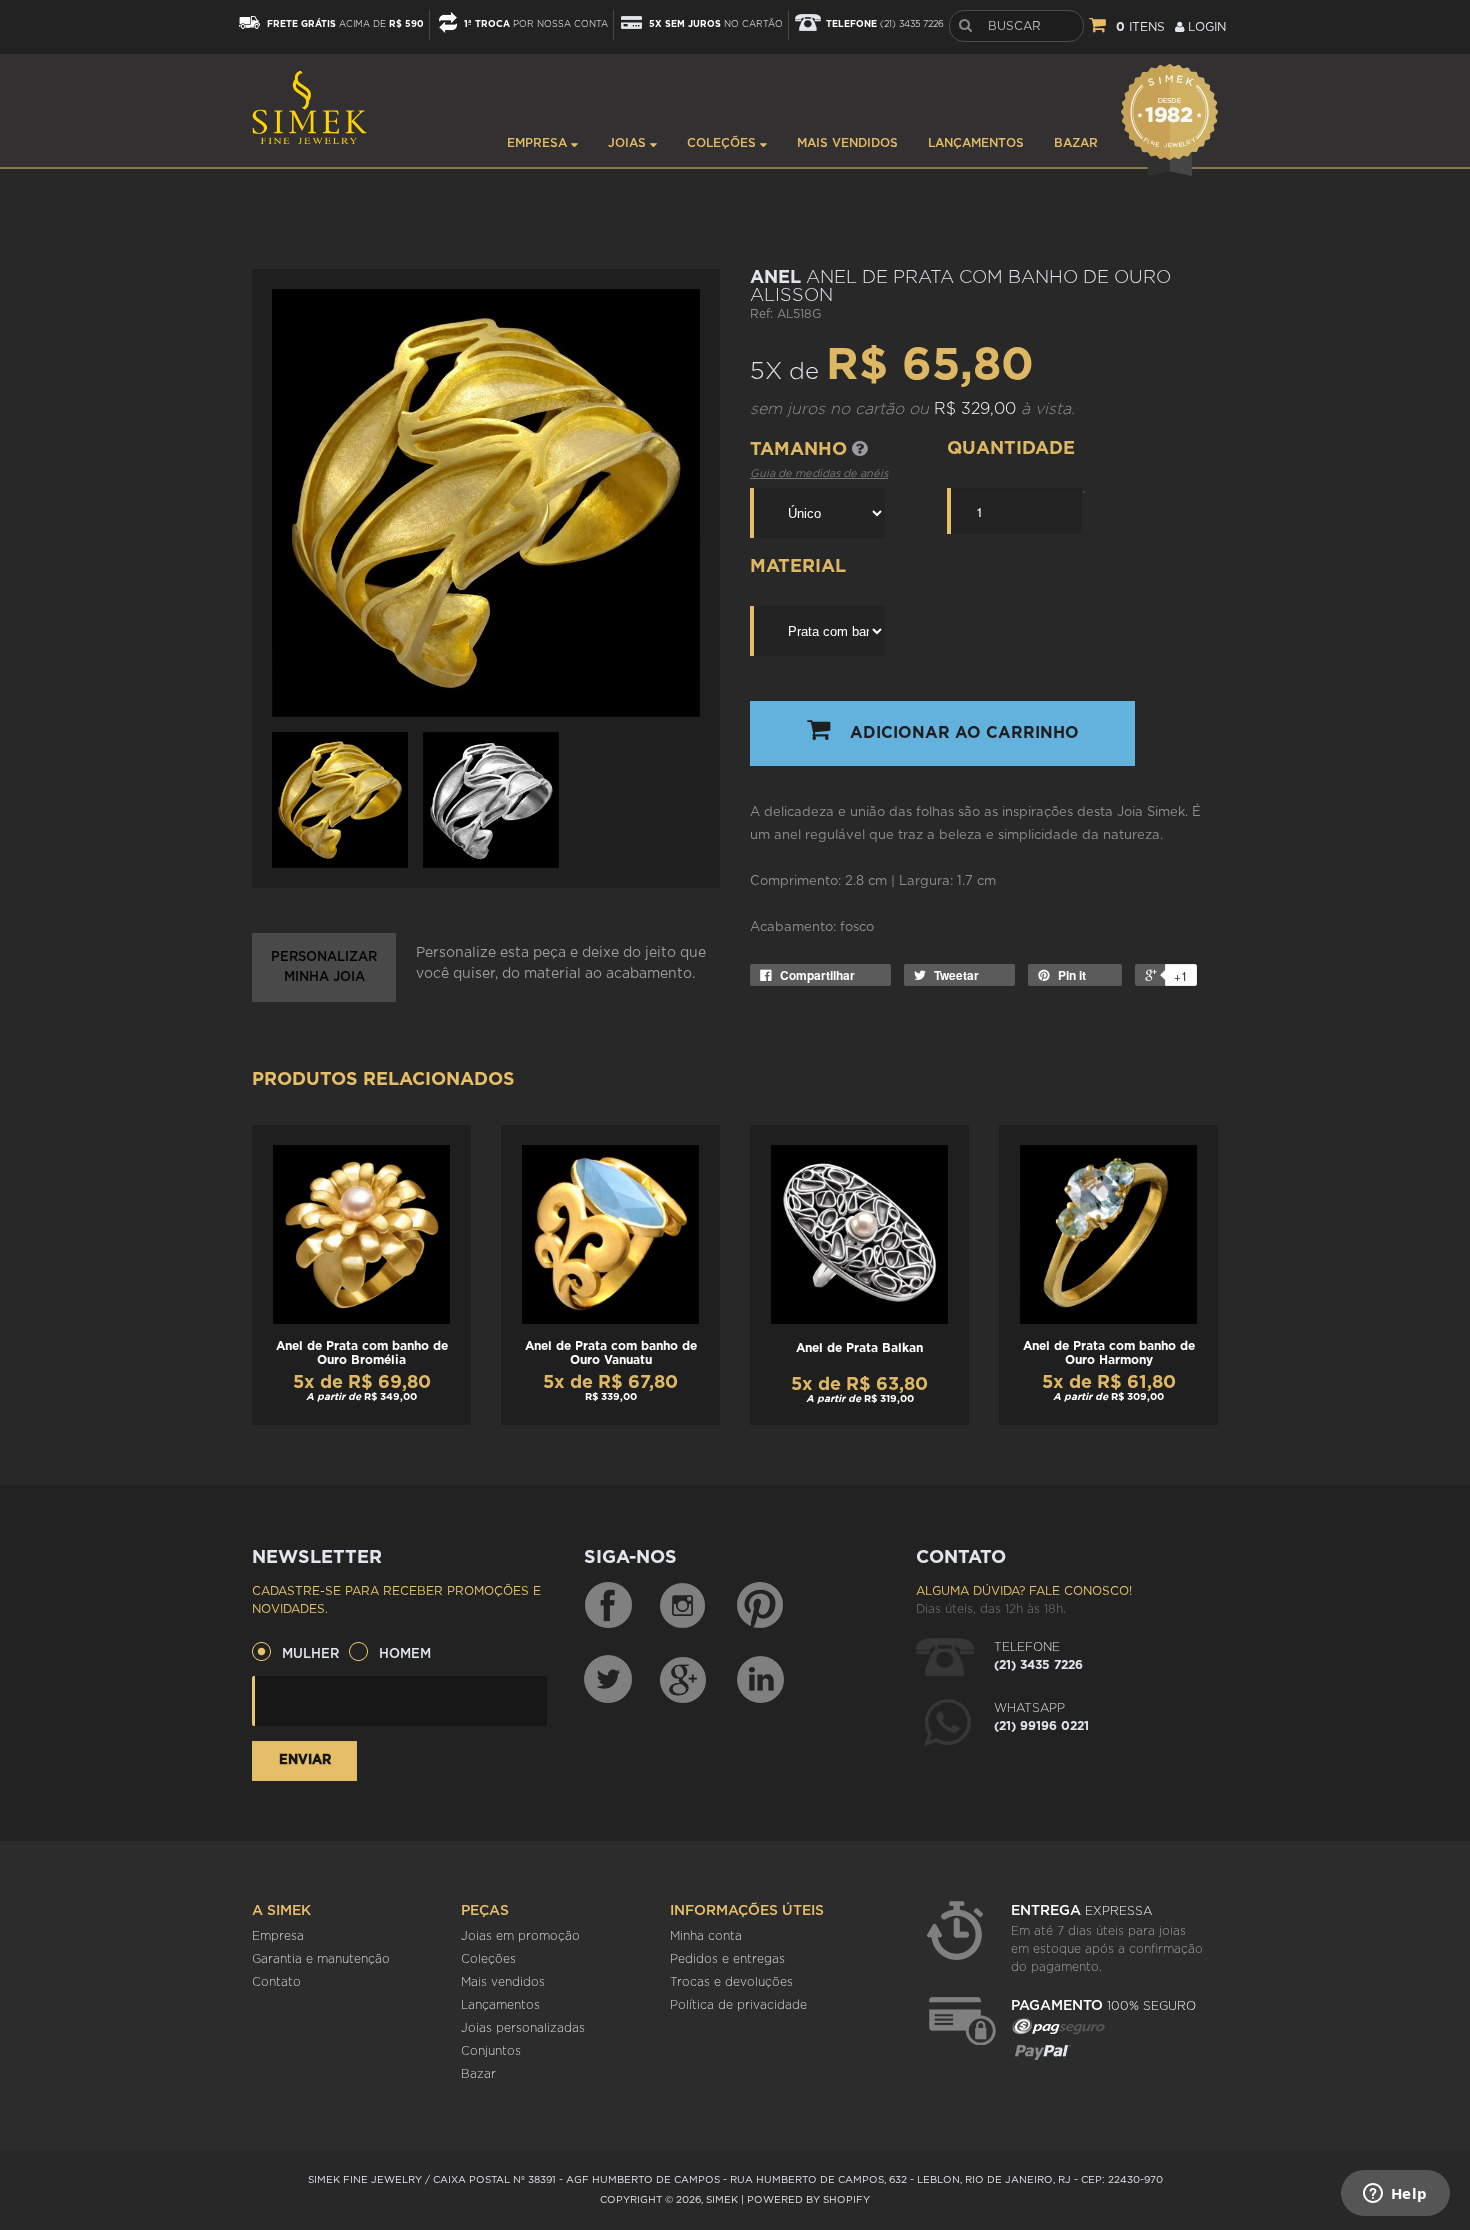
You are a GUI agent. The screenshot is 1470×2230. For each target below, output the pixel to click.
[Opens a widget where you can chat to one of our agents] (1395, 2195)
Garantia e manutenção (321, 1959)
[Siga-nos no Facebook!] (608, 1606)
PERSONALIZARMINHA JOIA (324, 967)
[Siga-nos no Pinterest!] (760, 1606)
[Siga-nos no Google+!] (684, 1679)
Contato (276, 1982)
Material (798, 567)
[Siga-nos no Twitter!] (608, 1679)
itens (1140, 27)
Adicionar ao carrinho (964, 733)
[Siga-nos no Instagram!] (684, 1606)
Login (1205, 27)
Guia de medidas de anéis (819, 473)
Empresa (539, 143)
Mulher (310, 1654)
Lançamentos (976, 143)
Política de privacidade (738, 2005)
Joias (629, 143)
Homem (405, 1654)
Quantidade (1011, 449)
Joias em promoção (520, 1936)
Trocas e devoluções (731, 1982)
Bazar (1076, 143)
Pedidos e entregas (727, 1959)
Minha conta (706, 1936)
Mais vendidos (847, 143)
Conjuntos (491, 2051)
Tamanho (801, 450)
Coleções (723, 143)
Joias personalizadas (523, 2028)
